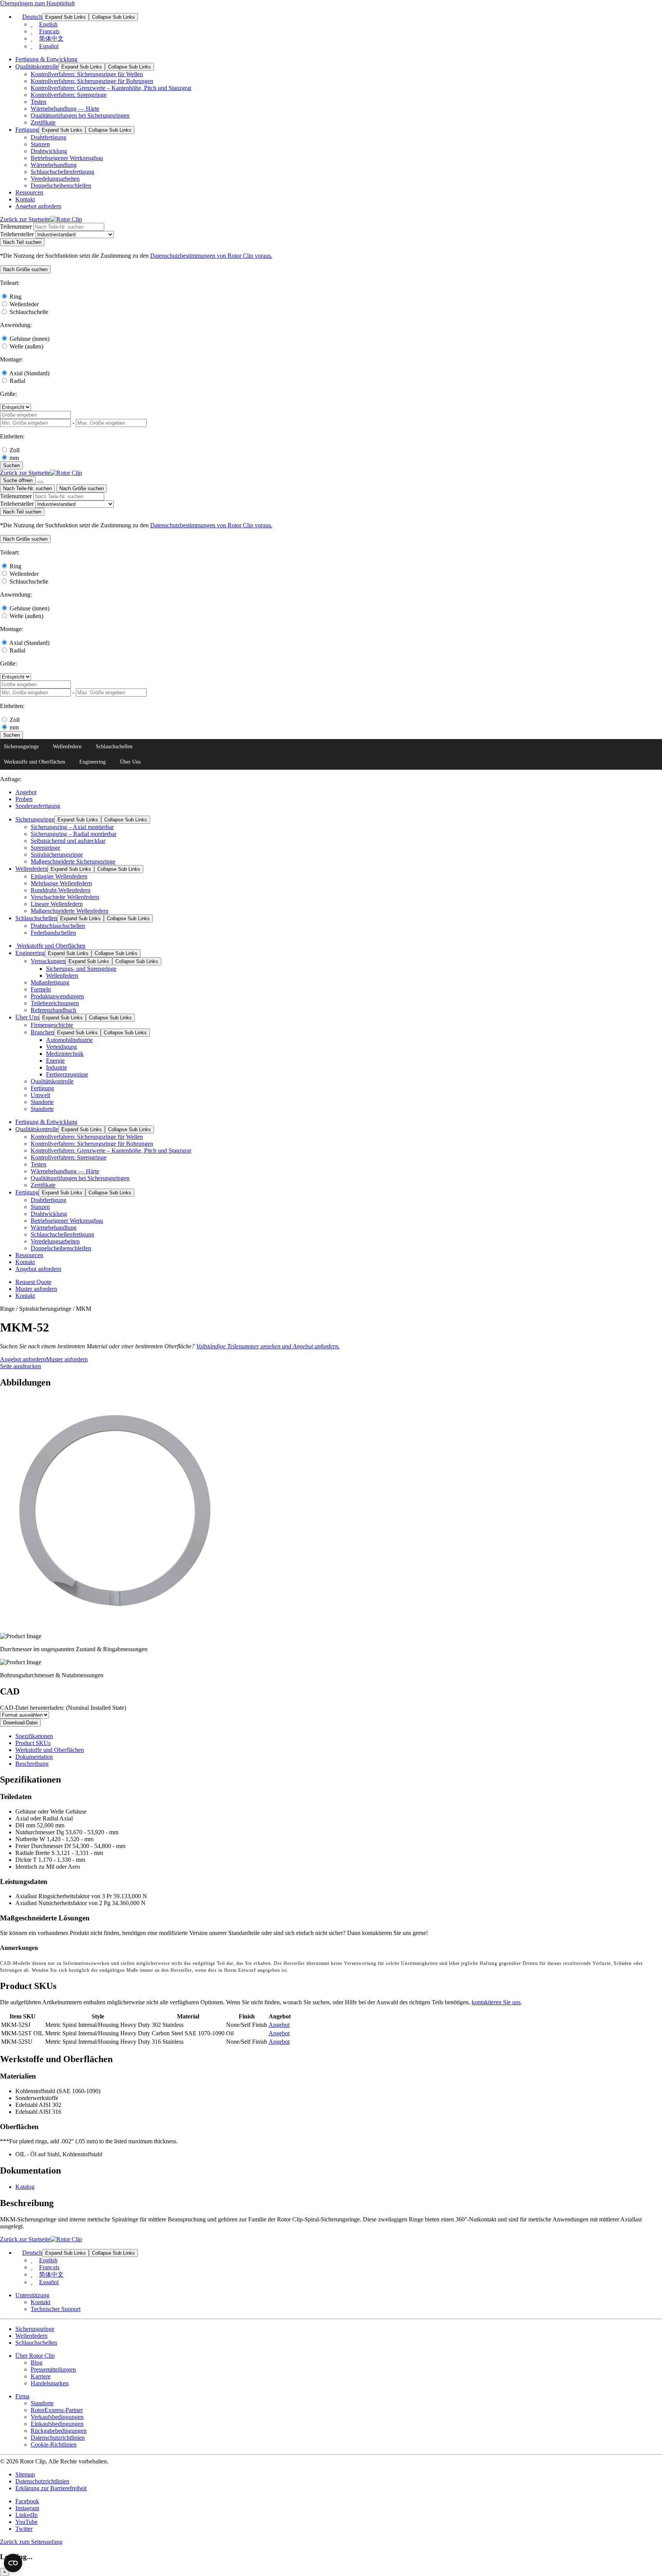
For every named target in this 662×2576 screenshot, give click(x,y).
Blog (37, 2363)
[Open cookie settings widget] (13, 2563)
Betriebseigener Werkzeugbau (67, 158)
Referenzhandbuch (53, 1010)
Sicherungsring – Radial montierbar (74, 834)
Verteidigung (61, 1047)
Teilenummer (16, 227)
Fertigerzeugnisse (67, 1074)
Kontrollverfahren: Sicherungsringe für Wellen (87, 74)
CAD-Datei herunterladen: (63, 1708)
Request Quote (33, 1282)
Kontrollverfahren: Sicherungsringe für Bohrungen (92, 81)
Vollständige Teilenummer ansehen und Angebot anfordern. (268, 1346)
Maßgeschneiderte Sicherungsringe (73, 861)
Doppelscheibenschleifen (61, 186)
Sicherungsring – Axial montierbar (72, 827)
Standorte (42, 1102)
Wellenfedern (67, 747)
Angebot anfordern (38, 206)
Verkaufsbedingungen (57, 2417)
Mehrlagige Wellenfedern (61, 883)
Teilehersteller (17, 234)
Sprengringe (45, 848)
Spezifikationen (34, 1736)
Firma (22, 2396)
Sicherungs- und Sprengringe (81, 969)
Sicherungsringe (21, 747)
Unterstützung (32, 2295)
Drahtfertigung (48, 137)
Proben (24, 799)
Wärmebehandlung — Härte (65, 109)
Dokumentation (34, 1757)
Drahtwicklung (49, 151)
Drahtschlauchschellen (58, 926)
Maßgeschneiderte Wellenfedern (70, 911)
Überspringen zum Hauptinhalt (37, 3)
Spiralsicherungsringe (57, 855)
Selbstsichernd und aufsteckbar (68, 841)
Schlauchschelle (29, 312)
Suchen (11, 465)
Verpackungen (48, 961)
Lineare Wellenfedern (57, 904)
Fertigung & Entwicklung (46, 59)
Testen (39, 102)
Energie (55, 1061)
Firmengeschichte (52, 1025)
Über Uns (130, 762)
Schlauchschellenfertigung (62, 172)
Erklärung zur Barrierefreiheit (51, 2488)
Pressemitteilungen (53, 2369)
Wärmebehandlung (54, 165)
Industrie (57, 1067)
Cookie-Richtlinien (54, 2444)
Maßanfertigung (50, 982)
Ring (16, 297)
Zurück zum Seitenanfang (31, 2542)
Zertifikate (43, 122)
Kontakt (25, 199)
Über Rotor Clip (35, 2356)
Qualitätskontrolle (37, 66)
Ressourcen (29, 192)
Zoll (15, 450)
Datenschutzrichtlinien (58, 2438)
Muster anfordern (36, 1289)
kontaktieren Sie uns (496, 2002)
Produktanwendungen (57, 996)
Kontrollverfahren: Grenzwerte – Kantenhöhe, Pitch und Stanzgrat (111, 88)
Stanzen (40, 144)
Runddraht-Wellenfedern (61, 890)
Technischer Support (56, 2309)
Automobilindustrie (69, 1040)
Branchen (42, 1032)
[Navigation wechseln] (40, 482)
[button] (25, 269)
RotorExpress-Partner (57, 2410)
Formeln (41, 989)
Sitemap (25, 2474)
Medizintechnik (65, 1054)
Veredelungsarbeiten (55, 179)
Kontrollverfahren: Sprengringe (69, 95)
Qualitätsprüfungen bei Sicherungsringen (80, 115)
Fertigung (27, 130)
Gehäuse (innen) (29, 339)
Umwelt (40, 1095)
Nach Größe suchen (82, 488)
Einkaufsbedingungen (57, 2424)
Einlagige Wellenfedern (59, 876)
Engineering (93, 762)
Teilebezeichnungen (55, 1003)
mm (14, 458)
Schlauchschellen (114, 747)
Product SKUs (33, 1743)
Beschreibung (32, 1764)
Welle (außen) (26, 346)
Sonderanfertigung (38, 806)
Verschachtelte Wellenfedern (65, 897)
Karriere (41, 2376)
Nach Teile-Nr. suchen (27, 488)
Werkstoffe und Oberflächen (34, 762)
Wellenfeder (24, 304)
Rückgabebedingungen (59, 2431)
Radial (17, 381)
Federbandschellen (53, 933)
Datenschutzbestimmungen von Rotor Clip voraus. (211, 256)
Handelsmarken (50, 2383)
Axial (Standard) (29, 373)
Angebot (26, 792)
